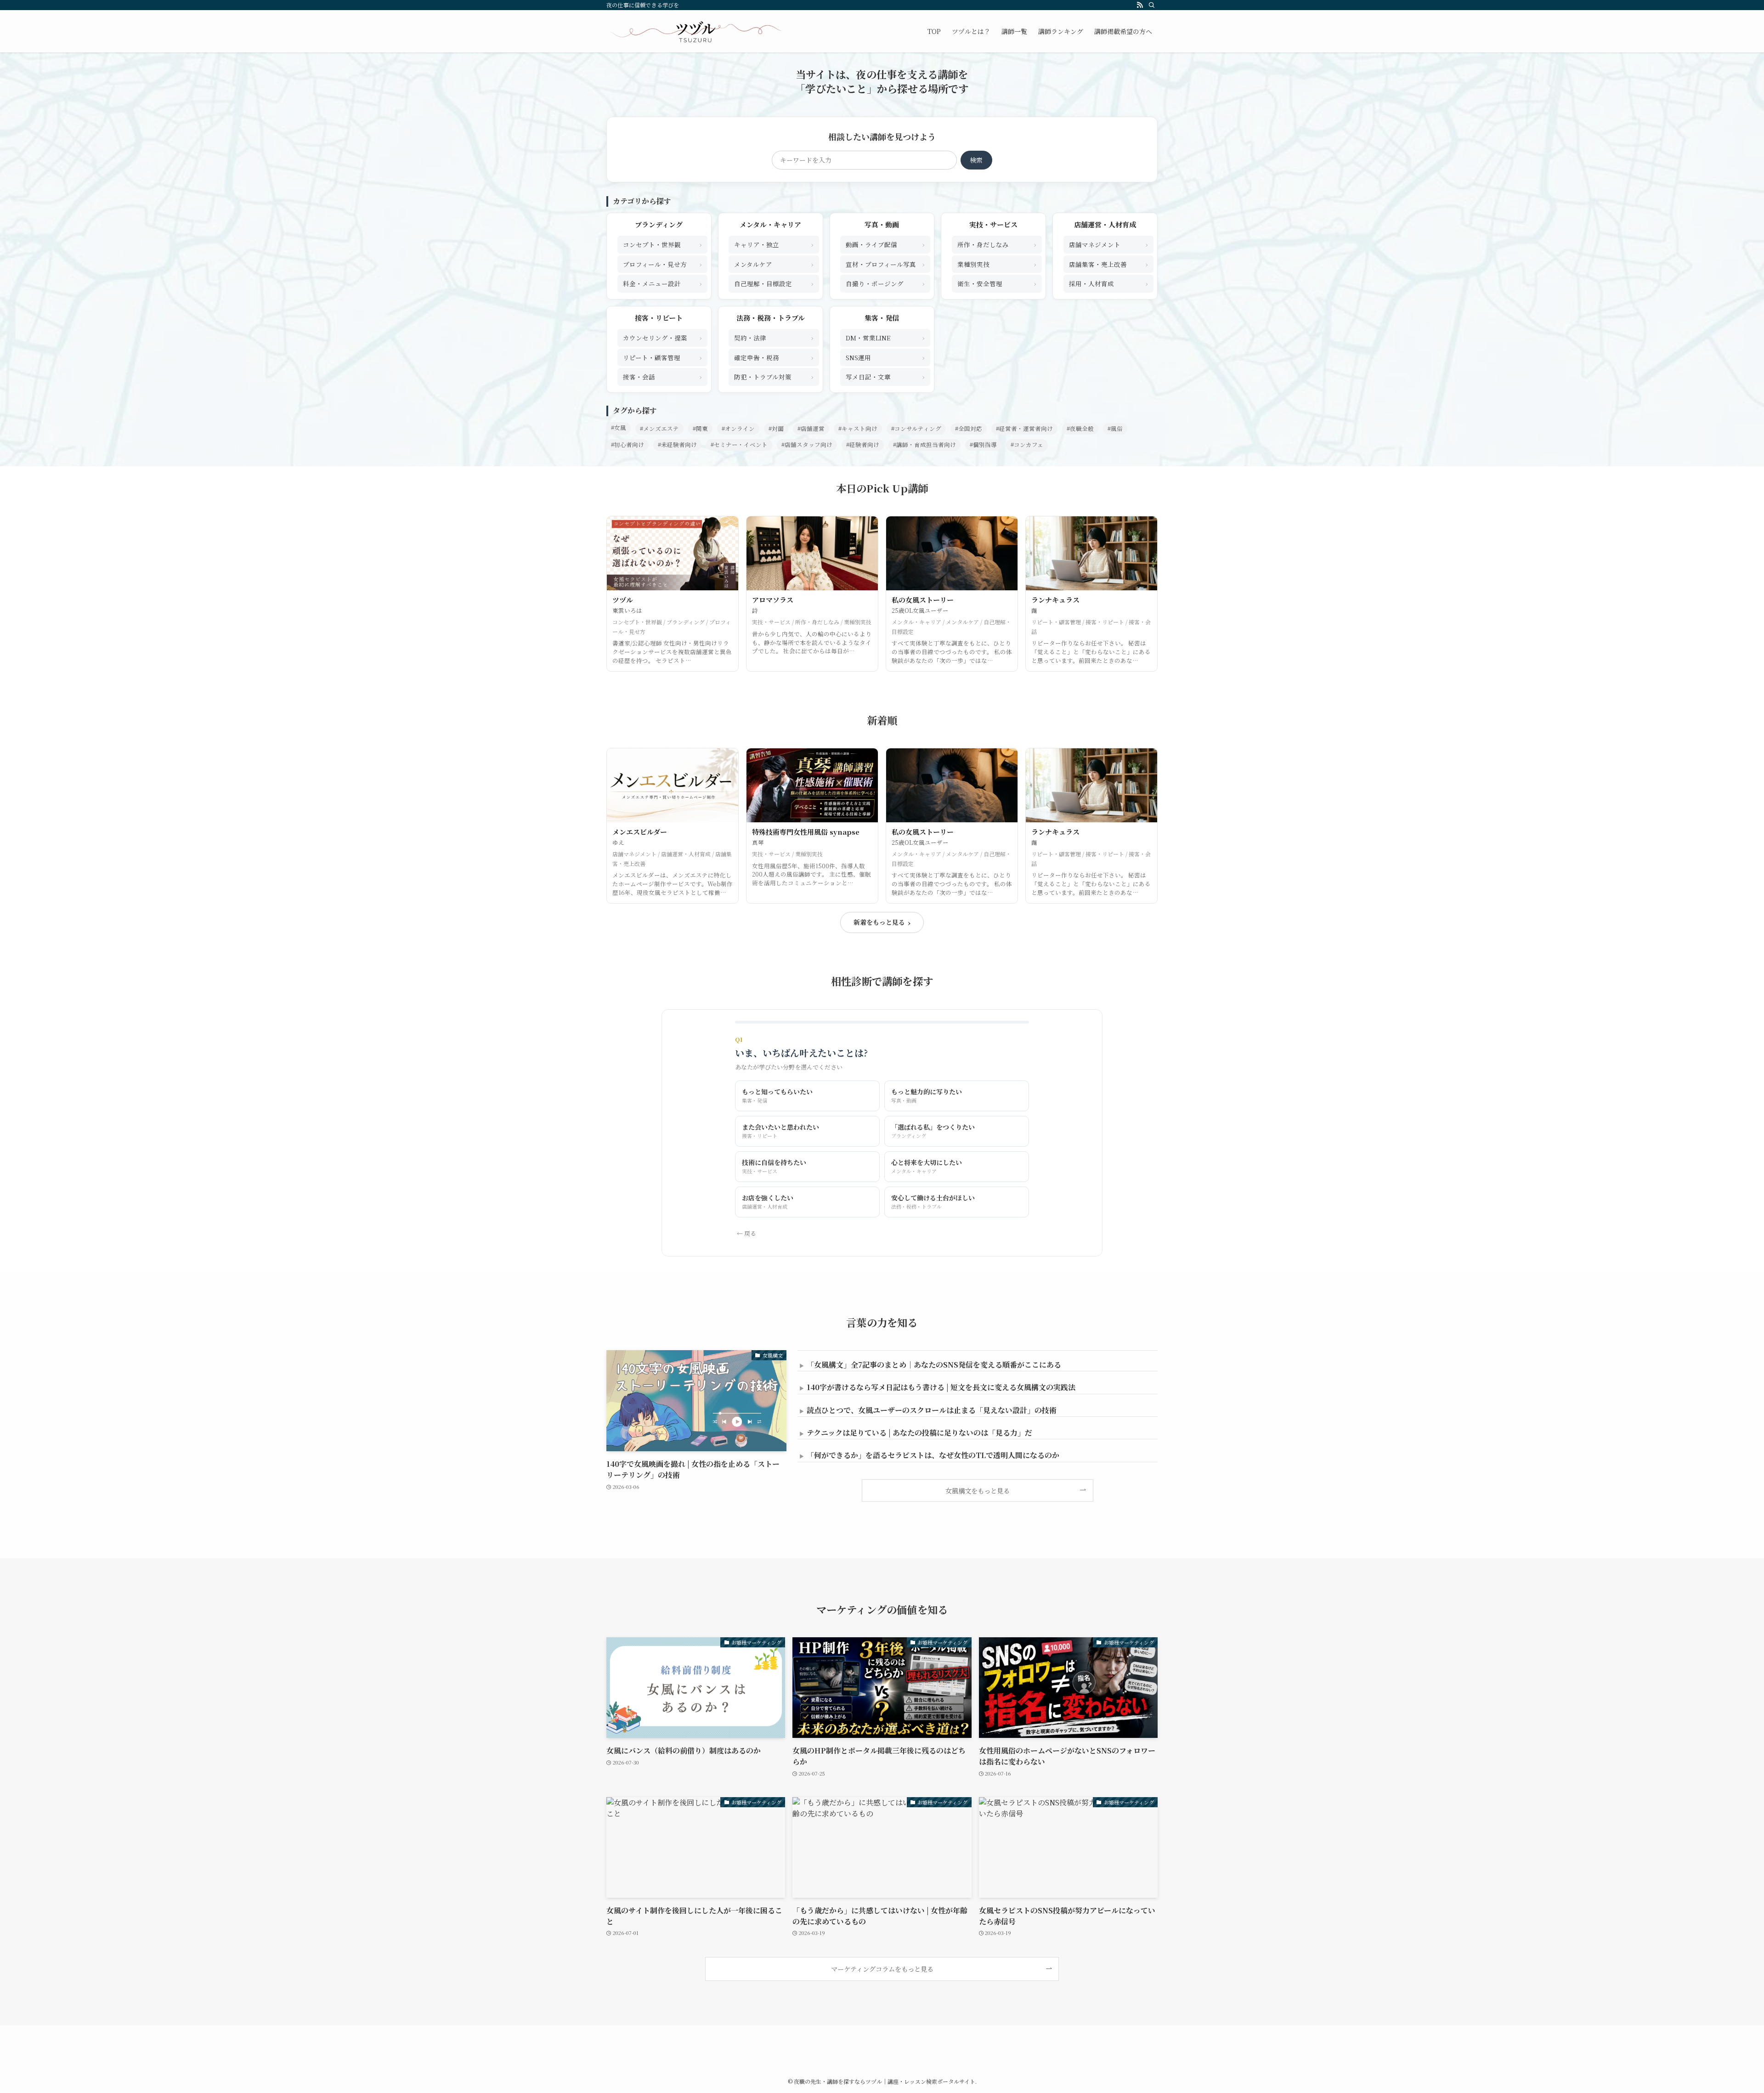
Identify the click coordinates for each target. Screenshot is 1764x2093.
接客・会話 (662, 376)
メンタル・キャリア (770, 224)
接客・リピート (659, 318)
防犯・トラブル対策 (774, 376)
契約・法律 (774, 337)
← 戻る (746, 1233)
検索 (976, 160)
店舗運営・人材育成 (1105, 224)
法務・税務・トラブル (771, 318)
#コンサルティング (916, 429)
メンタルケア (774, 264)
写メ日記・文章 (885, 376)
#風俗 (1115, 429)
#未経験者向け (677, 445)
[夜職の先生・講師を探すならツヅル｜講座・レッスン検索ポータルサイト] (695, 31)
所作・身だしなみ (997, 244)
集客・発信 (882, 318)
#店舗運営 (811, 429)
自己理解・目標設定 (774, 283)
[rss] (1140, 5)
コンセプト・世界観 (662, 244)
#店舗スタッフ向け (807, 445)
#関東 (700, 429)
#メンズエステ (659, 429)
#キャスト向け (858, 429)
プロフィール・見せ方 (662, 264)
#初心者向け (628, 445)
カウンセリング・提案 (662, 337)
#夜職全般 (1080, 429)
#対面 (776, 429)
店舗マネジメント (1108, 244)
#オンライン (738, 429)
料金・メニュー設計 (662, 283)
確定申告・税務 (774, 357)
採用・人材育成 (1108, 283)
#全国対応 (969, 429)
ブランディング (659, 224)
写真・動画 (882, 224)
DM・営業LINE (885, 337)
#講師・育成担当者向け (924, 445)
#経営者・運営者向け (1024, 429)
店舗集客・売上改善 (1108, 264)
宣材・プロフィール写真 (885, 264)
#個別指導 (983, 445)
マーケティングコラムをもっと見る (882, 1969)
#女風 (619, 428)
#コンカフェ (1027, 445)
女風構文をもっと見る (978, 1491)
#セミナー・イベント (739, 445)
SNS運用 (885, 357)
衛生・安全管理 (997, 283)
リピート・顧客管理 (662, 357)
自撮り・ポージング (885, 283)
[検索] (1152, 5)
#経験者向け (863, 445)
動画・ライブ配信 (885, 244)
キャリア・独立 (774, 244)
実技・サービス (993, 224)
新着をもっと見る (882, 922)
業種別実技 (997, 264)
